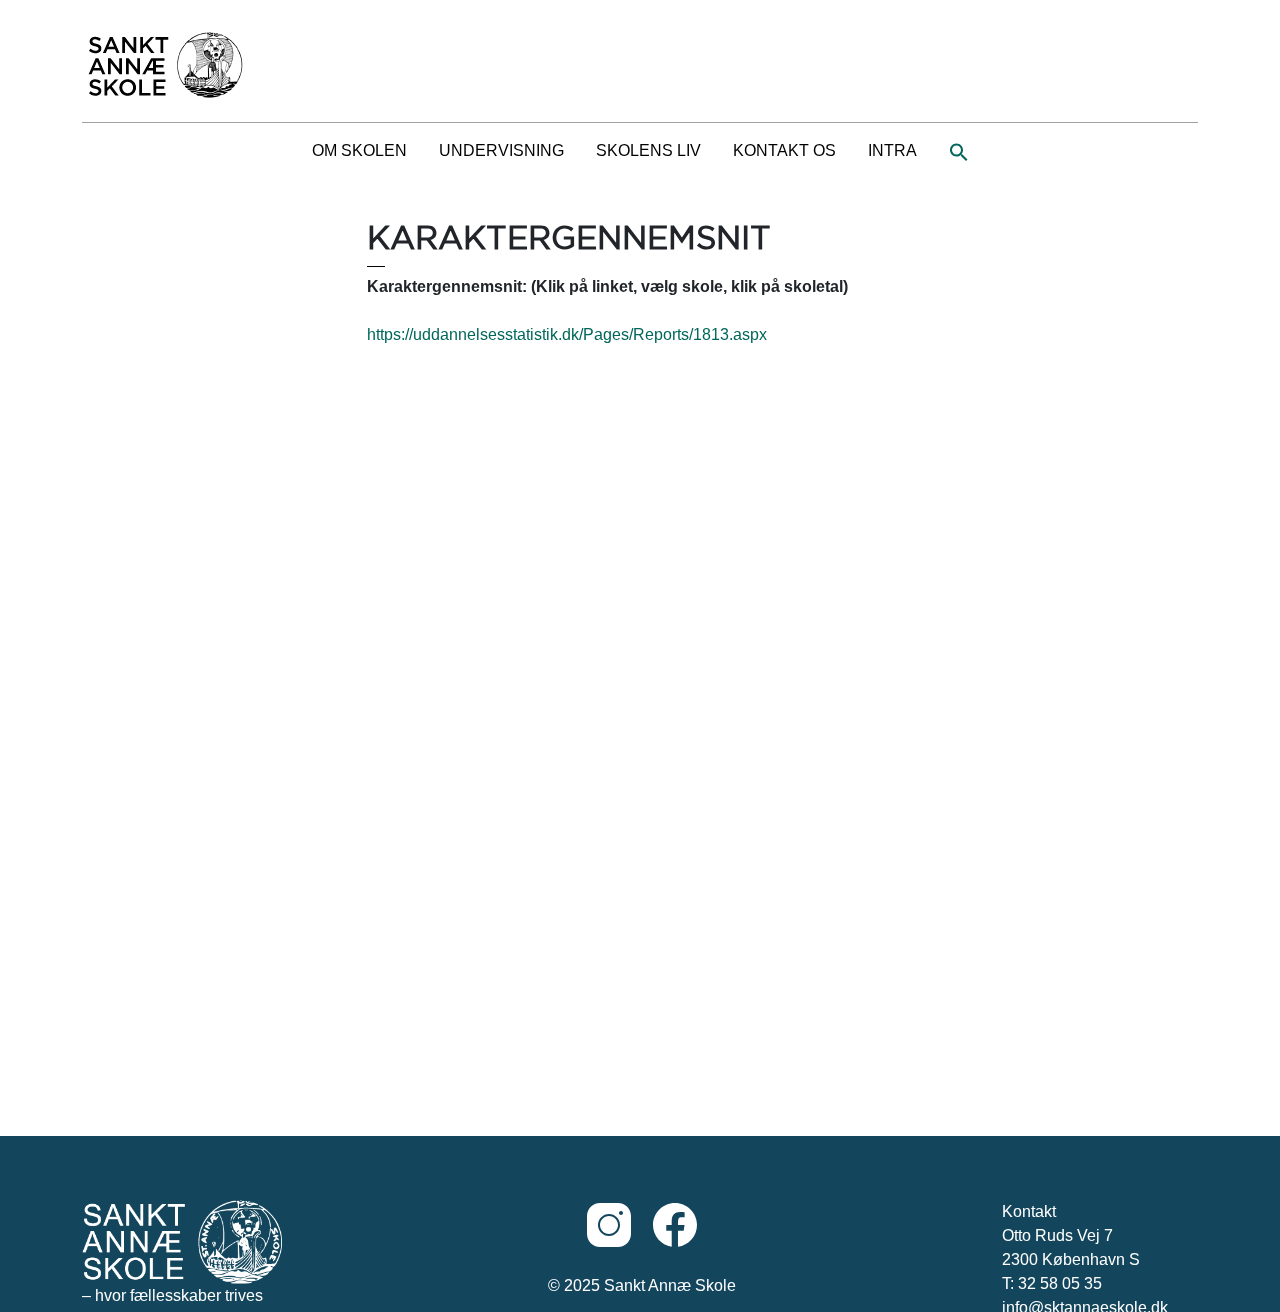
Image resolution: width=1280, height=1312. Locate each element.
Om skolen (359, 150)
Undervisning (501, 150)
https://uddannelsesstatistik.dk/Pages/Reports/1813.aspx (567, 334)
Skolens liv (648, 150)
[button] (959, 150)
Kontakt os (784, 150)
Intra (892, 150)
